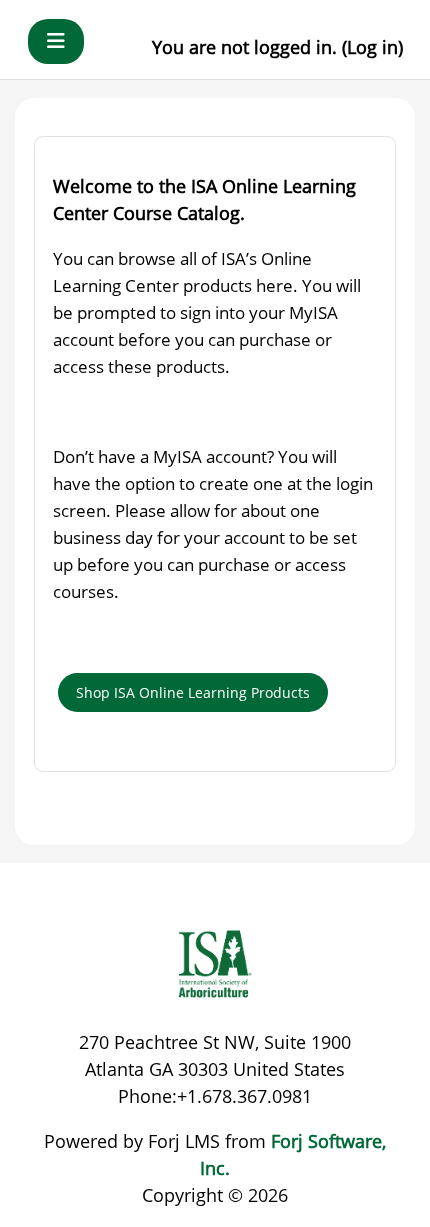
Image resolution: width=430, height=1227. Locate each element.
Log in (372, 47)
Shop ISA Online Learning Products (193, 692)
